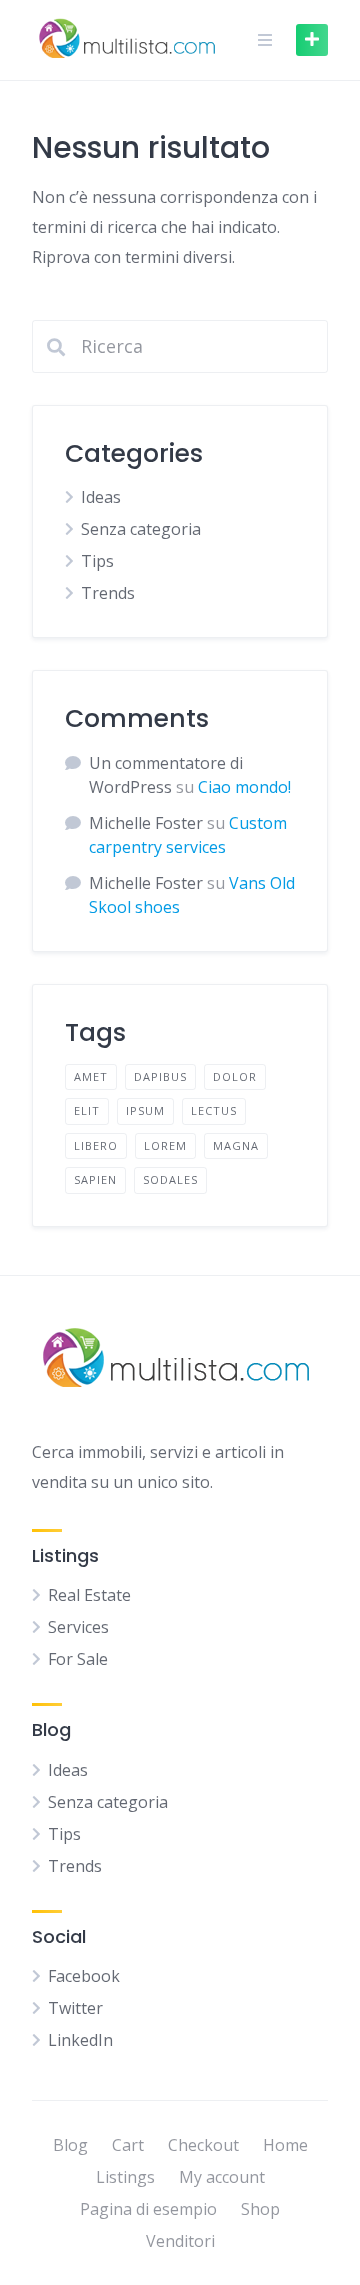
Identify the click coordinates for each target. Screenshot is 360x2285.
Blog (70, 2145)
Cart (128, 2145)
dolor (235, 1076)
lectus (214, 1110)
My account (222, 2177)
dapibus (160, 1076)
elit (87, 1110)
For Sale (78, 1659)
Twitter (75, 2008)
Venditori (180, 2241)
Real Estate (89, 1595)
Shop (260, 2209)
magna (236, 1145)
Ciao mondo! (244, 787)
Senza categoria (141, 529)
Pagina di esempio (148, 2209)
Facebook (84, 1976)
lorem (165, 1145)
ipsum (145, 1110)
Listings (125, 2177)
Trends (108, 593)
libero (96, 1145)
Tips (97, 561)
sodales (170, 1179)
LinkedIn (80, 2040)
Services (78, 1627)
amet (91, 1076)
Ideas (101, 497)
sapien (95, 1179)
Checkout (203, 2145)
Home (285, 2145)
